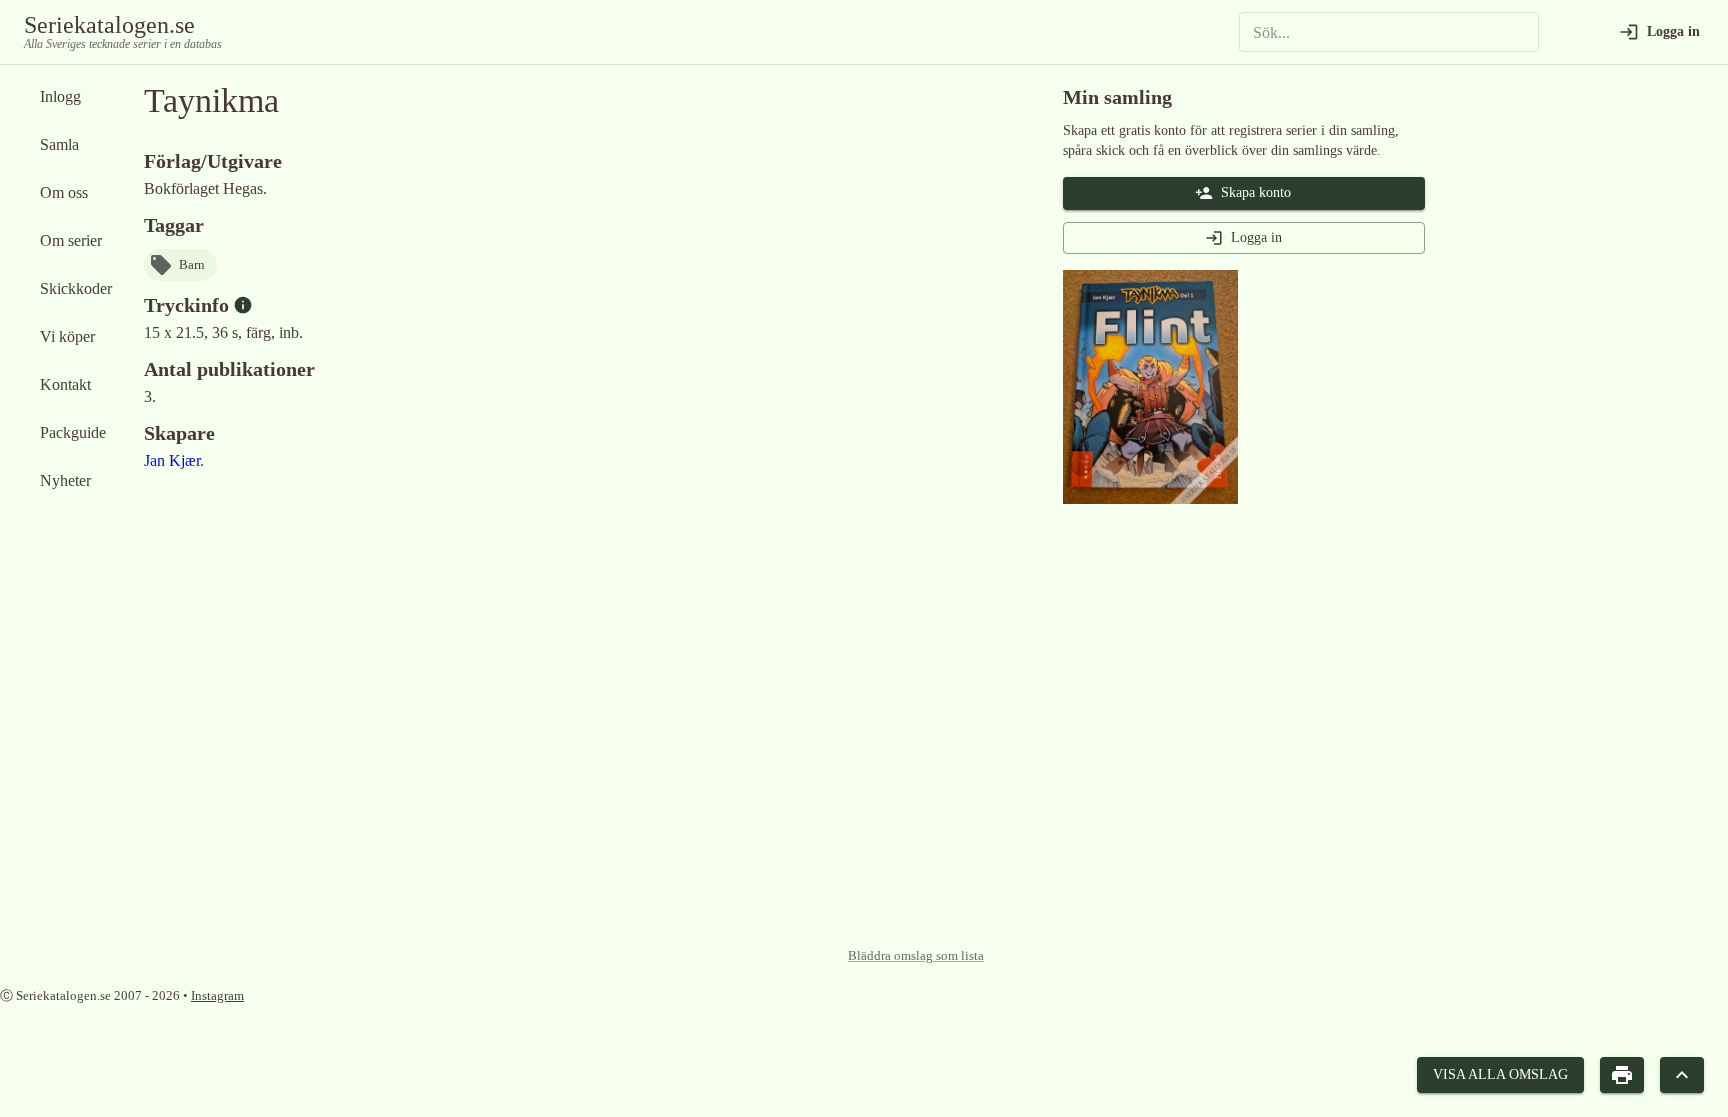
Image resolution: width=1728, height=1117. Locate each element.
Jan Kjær (172, 460)
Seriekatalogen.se (109, 25)
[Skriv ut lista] (1622, 1075)
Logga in (1256, 237)
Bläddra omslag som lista (916, 956)
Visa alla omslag (1500, 1074)
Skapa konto (1256, 192)
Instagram (217, 995)
